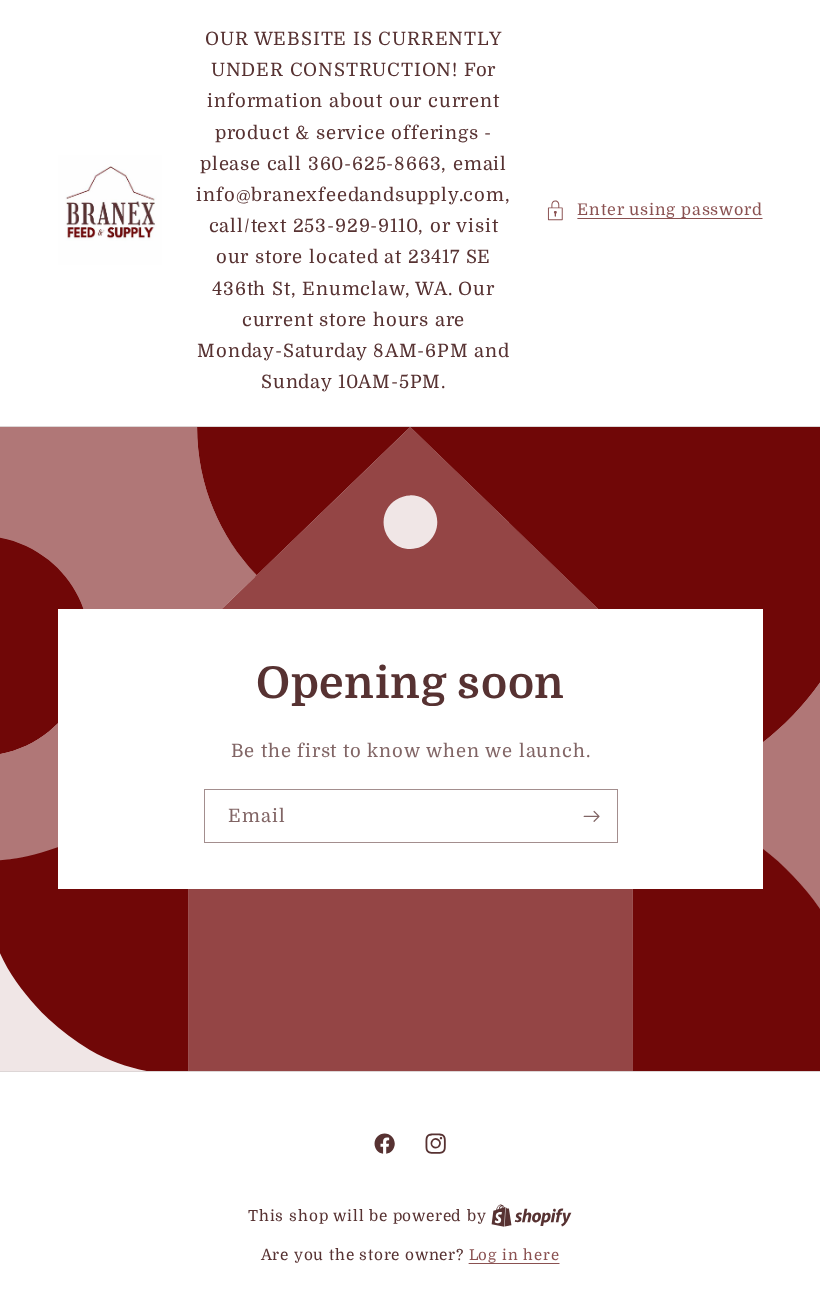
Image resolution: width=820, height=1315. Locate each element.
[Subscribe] (590, 817)
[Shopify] (531, 1216)
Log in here (514, 1255)
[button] (653, 210)
